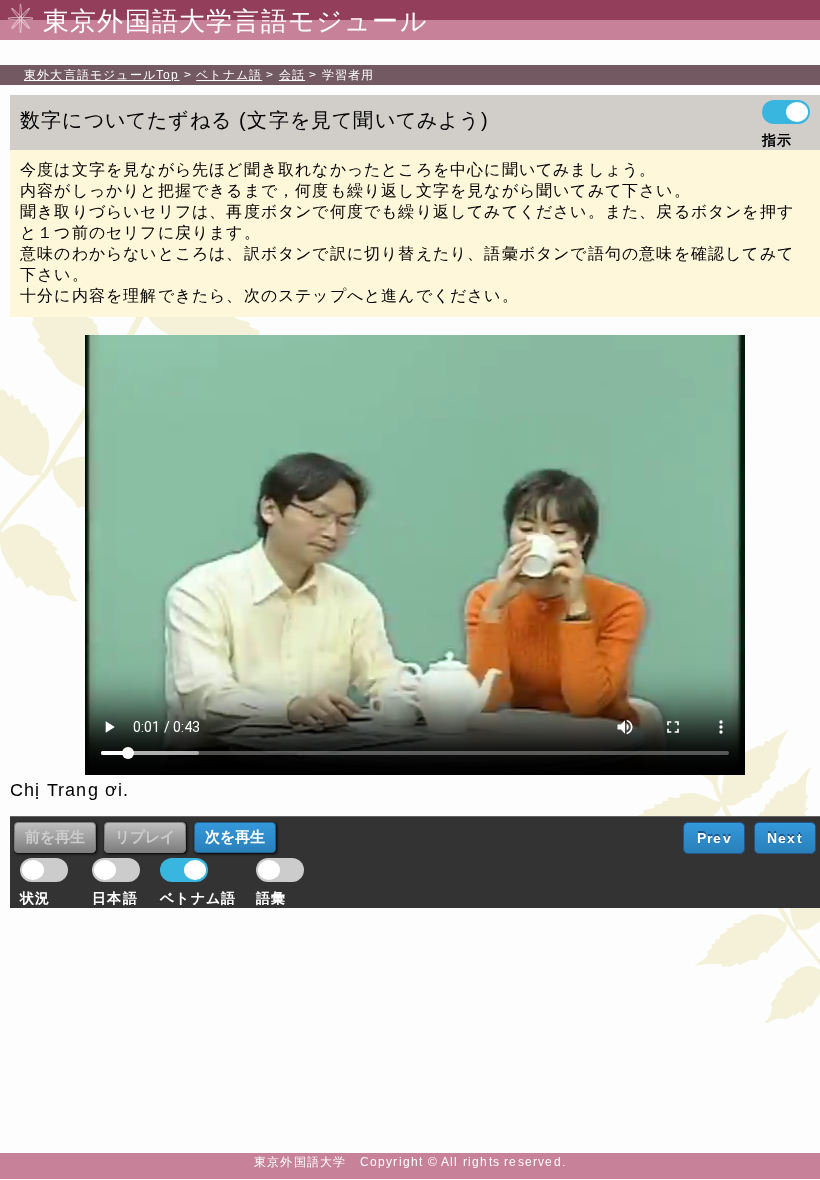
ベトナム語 (229, 75)
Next (785, 838)
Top (102, 75)
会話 (292, 75)
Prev (714, 838)
